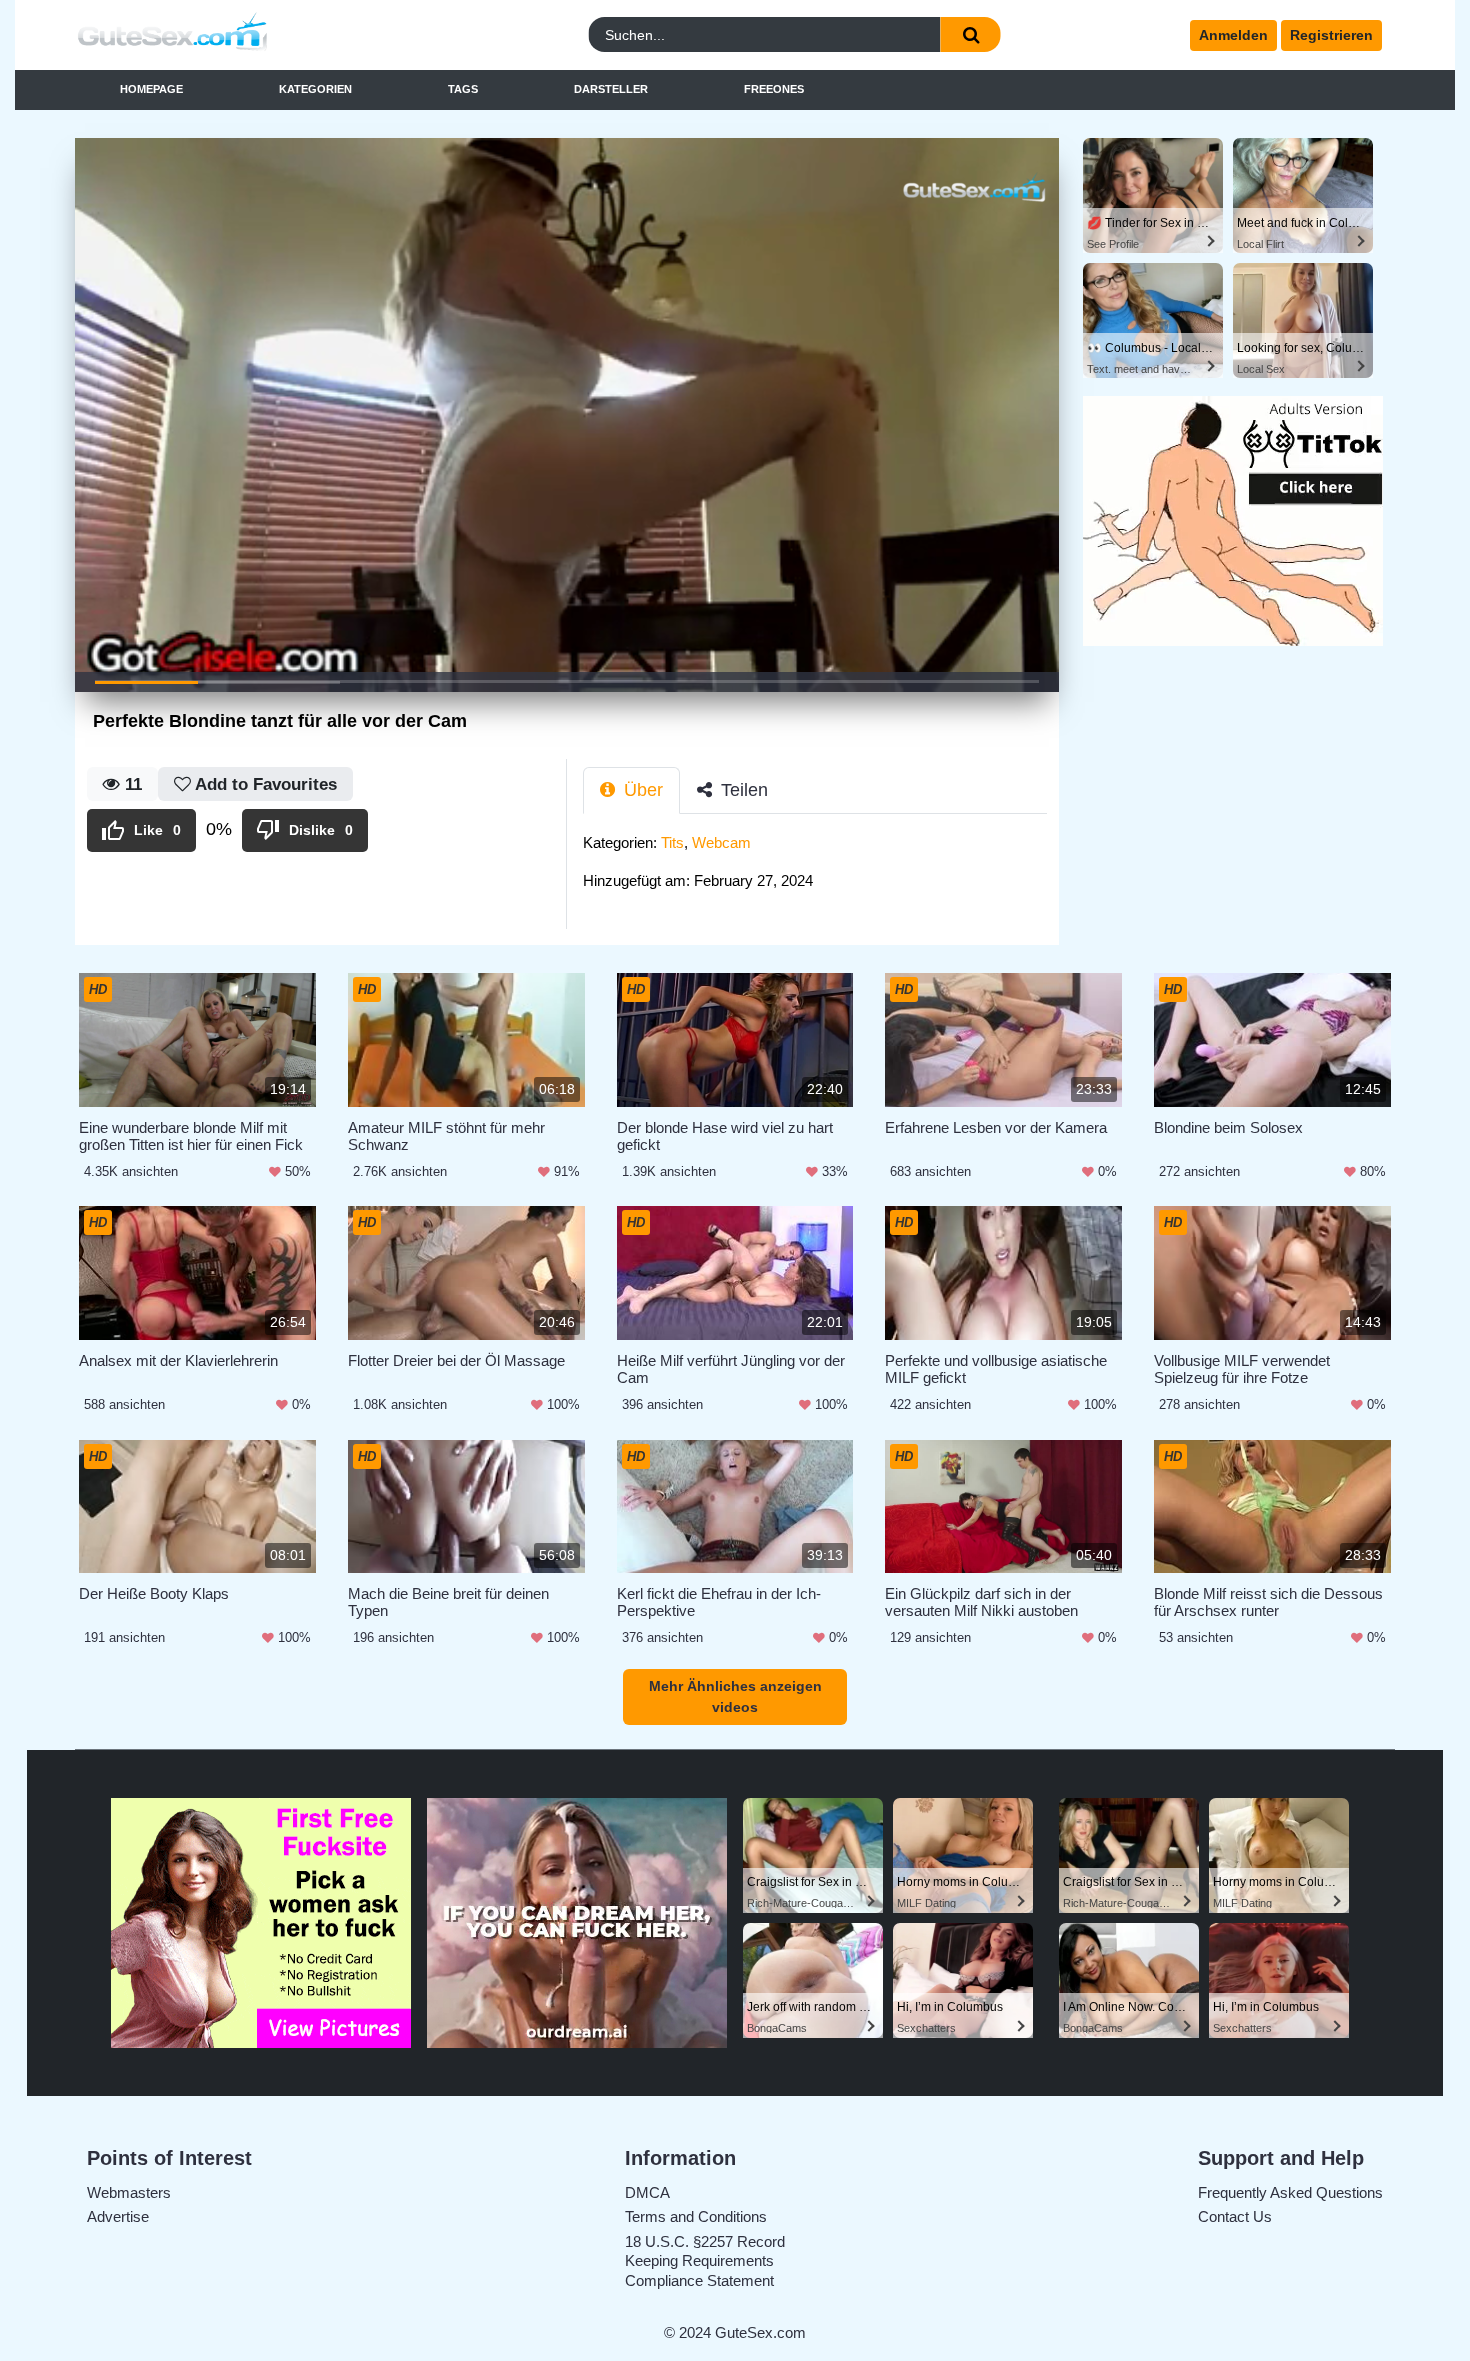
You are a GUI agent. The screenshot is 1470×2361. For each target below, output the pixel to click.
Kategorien (315, 89)
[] (971, 34)
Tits (672, 842)
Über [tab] (641, 790)
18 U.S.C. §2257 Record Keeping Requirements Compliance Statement (705, 2261)
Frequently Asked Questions (1290, 2192)
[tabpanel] (821, 867)
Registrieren (1331, 35)
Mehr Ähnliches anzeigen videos (735, 1696)
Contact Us (1235, 2216)
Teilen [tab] (742, 790)
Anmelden (1233, 35)
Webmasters (129, 2192)
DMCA (647, 2192)
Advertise (118, 2216)
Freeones (774, 89)
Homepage (151, 89)
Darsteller (611, 89)
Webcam (721, 842)
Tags (463, 89)
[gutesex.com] (238, 35)
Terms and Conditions (696, 2216)
